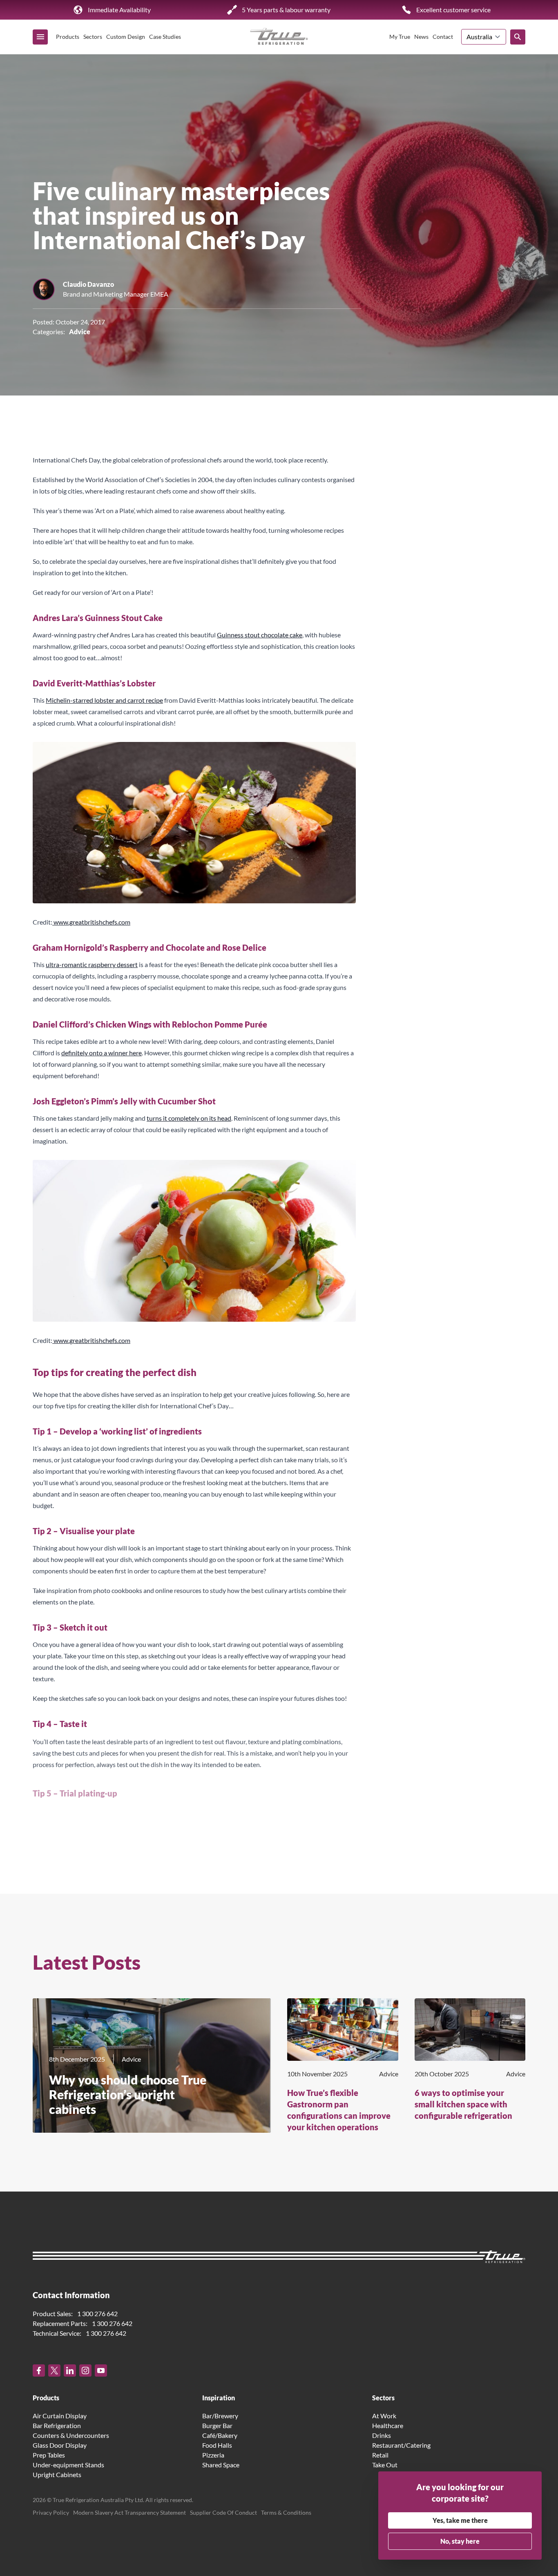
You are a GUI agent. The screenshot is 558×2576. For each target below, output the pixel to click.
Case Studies (165, 37)
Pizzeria (213, 2455)
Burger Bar (217, 2425)
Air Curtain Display (60, 2416)
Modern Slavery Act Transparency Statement (129, 2512)
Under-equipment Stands (68, 2465)
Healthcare (388, 2425)
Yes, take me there (460, 2520)
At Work (384, 2416)
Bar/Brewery (220, 2416)
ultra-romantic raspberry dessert (92, 964)
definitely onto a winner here (102, 1053)
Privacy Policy (51, 2512)
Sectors (93, 37)
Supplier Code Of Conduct (223, 2512)
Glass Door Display (60, 2445)
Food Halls (217, 2445)
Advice (80, 332)
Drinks (382, 2435)
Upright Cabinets (57, 2474)
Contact (443, 37)
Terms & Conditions (286, 2512)
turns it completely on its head (189, 1118)
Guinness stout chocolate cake (260, 635)
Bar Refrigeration (57, 2425)
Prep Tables (49, 2455)
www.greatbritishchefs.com (91, 922)
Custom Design (126, 37)
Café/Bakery (220, 2435)
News (421, 37)
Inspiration (219, 2398)
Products (68, 37)
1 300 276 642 (97, 2313)
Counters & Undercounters (71, 2435)
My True (400, 37)
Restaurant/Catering (401, 2445)
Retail (380, 2455)
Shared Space (221, 2465)
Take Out (385, 2465)
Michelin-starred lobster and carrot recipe (104, 700)
